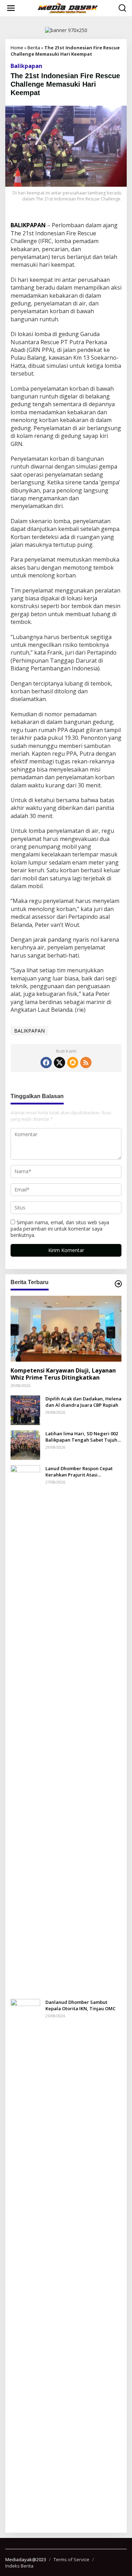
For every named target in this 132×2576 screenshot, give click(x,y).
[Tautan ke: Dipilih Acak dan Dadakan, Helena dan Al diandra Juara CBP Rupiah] (25, 1409)
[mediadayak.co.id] (68, 8)
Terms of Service (71, 2559)
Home (17, 48)
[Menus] (11, 8)
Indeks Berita (19, 2566)
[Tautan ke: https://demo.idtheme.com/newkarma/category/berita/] (118, 1284)
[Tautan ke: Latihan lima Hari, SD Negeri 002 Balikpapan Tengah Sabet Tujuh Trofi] (25, 1444)
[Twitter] (59, 1063)
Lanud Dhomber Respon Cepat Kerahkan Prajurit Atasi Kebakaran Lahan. (79, 1472)
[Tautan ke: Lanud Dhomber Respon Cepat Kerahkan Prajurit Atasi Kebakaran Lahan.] (25, 1729)
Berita (34, 48)
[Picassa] (73, 1063)
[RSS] (86, 1063)
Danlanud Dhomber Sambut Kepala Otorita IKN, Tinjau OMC (80, 2005)
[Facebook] (46, 1063)
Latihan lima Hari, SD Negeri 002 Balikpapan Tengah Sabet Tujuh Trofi (82, 1437)
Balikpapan (26, 66)
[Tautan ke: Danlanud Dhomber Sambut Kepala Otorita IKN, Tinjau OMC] (25, 2262)
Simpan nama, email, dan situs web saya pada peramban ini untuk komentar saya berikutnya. (60, 1229)
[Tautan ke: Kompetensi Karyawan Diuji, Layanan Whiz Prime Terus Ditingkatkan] (66, 1329)
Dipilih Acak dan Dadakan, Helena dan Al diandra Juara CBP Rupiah (83, 1402)
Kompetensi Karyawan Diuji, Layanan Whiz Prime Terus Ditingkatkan (63, 1374)
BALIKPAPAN (29, 1031)
